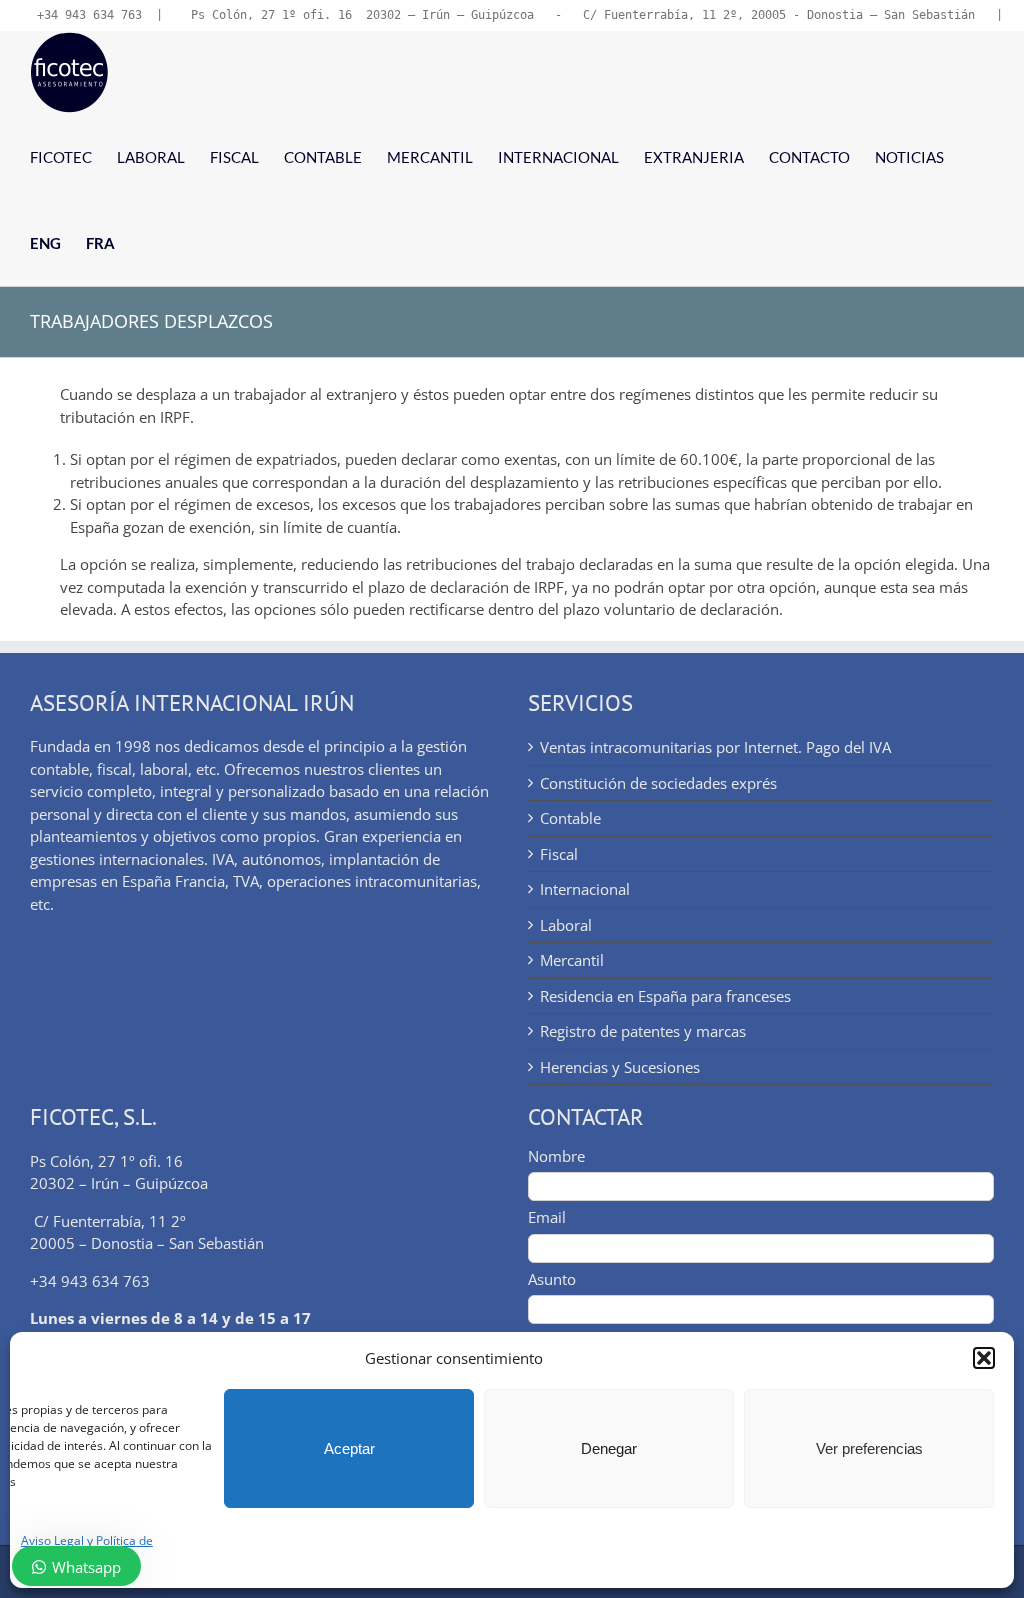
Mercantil (572, 960)
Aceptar (349, 1448)
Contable (570, 818)
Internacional (585, 889)
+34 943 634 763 (89, 15)
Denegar (609, 1448)
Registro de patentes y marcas (643, 1031)
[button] (984, 1358)
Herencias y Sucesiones (620, 1067)
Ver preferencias (869, 1448)
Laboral (566, 925)
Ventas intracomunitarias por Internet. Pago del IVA (715, 747)
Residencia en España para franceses (665, 996)
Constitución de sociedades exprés (658, 783)
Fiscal (559, 854)
